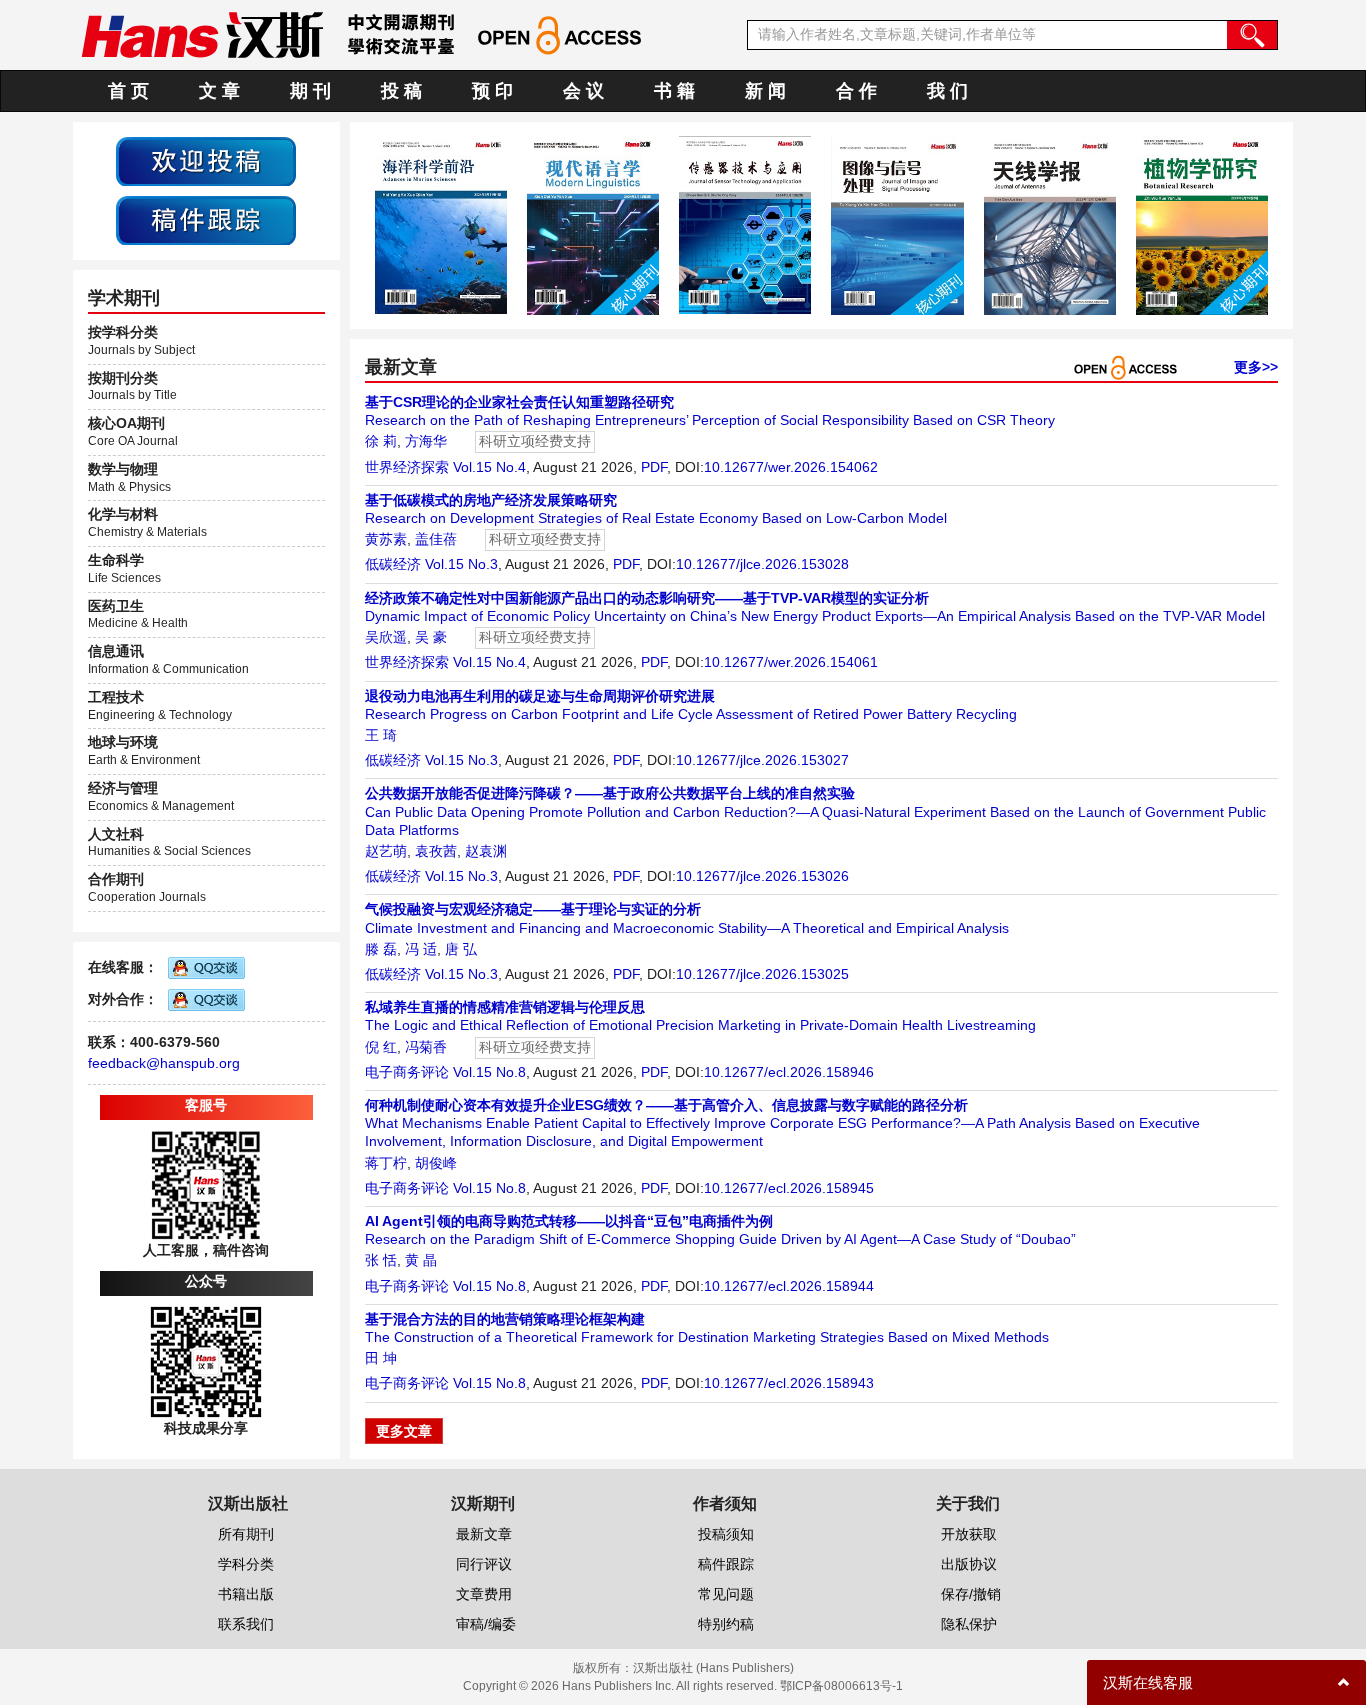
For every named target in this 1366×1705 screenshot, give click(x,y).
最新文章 (484, 1534)
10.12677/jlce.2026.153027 (762, 760)
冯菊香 (426, 1047)
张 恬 (381, 1260)
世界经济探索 (407, 467)
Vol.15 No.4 (489, 467)
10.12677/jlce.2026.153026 (762, 876)
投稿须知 (726, 1534)
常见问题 (726, 1594)
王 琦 (381, 735)
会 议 (583, 91)
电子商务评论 (407, 1072)
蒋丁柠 (386, 1163)
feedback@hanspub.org (164, 1063)
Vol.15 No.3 (461, 564)
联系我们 (246, 1624)
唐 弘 (461, 949)
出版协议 (969, 1564)
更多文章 (404, 1431)
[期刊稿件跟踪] (206, 219)
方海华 (426, 441)
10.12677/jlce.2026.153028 (762, 564)
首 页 (128, 91)
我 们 (947, 91)
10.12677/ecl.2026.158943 (789, 1383)
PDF (654, 467)
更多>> (1256, 367)
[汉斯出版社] (202, 34)
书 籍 (674, 91)
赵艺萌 (386, 851)
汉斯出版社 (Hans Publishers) (713, 1668)
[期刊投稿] (206, 160)
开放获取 (969, 1534)
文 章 (219, 91)
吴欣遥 (386, 637)
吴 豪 (431, 637)
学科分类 (246, 1564)
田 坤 (381, 1358)
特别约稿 (726, 1624)
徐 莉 (381, 441)
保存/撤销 (971, 1594)
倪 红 (381, 1047)
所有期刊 (246, 1534)
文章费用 (484, 1594)
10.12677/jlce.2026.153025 (762, 974)
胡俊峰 (436, 1163)
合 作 (856, 91)
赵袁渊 (486, 851)
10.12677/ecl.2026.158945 (789, 1188)
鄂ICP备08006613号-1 (841, 1686)
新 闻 (765, 91)
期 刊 (310, 91)
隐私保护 (969, 1624)
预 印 (492, 91)
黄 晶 (421, 1260)
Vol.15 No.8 (489, 1072)
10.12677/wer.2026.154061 (791, 662)
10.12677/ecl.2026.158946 (789, 1072)
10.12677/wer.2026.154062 (791, 467)
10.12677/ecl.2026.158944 (789, 1286)
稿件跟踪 (726, 1564)
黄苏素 (386, 539)
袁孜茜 (436, 851)
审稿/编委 (486, 1624)
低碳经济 (393, 564)
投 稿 (401, 91)
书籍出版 (246, 1594)
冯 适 (421, 949)
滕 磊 (381, 949)
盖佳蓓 (436, 539)
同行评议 (484, 1564)
